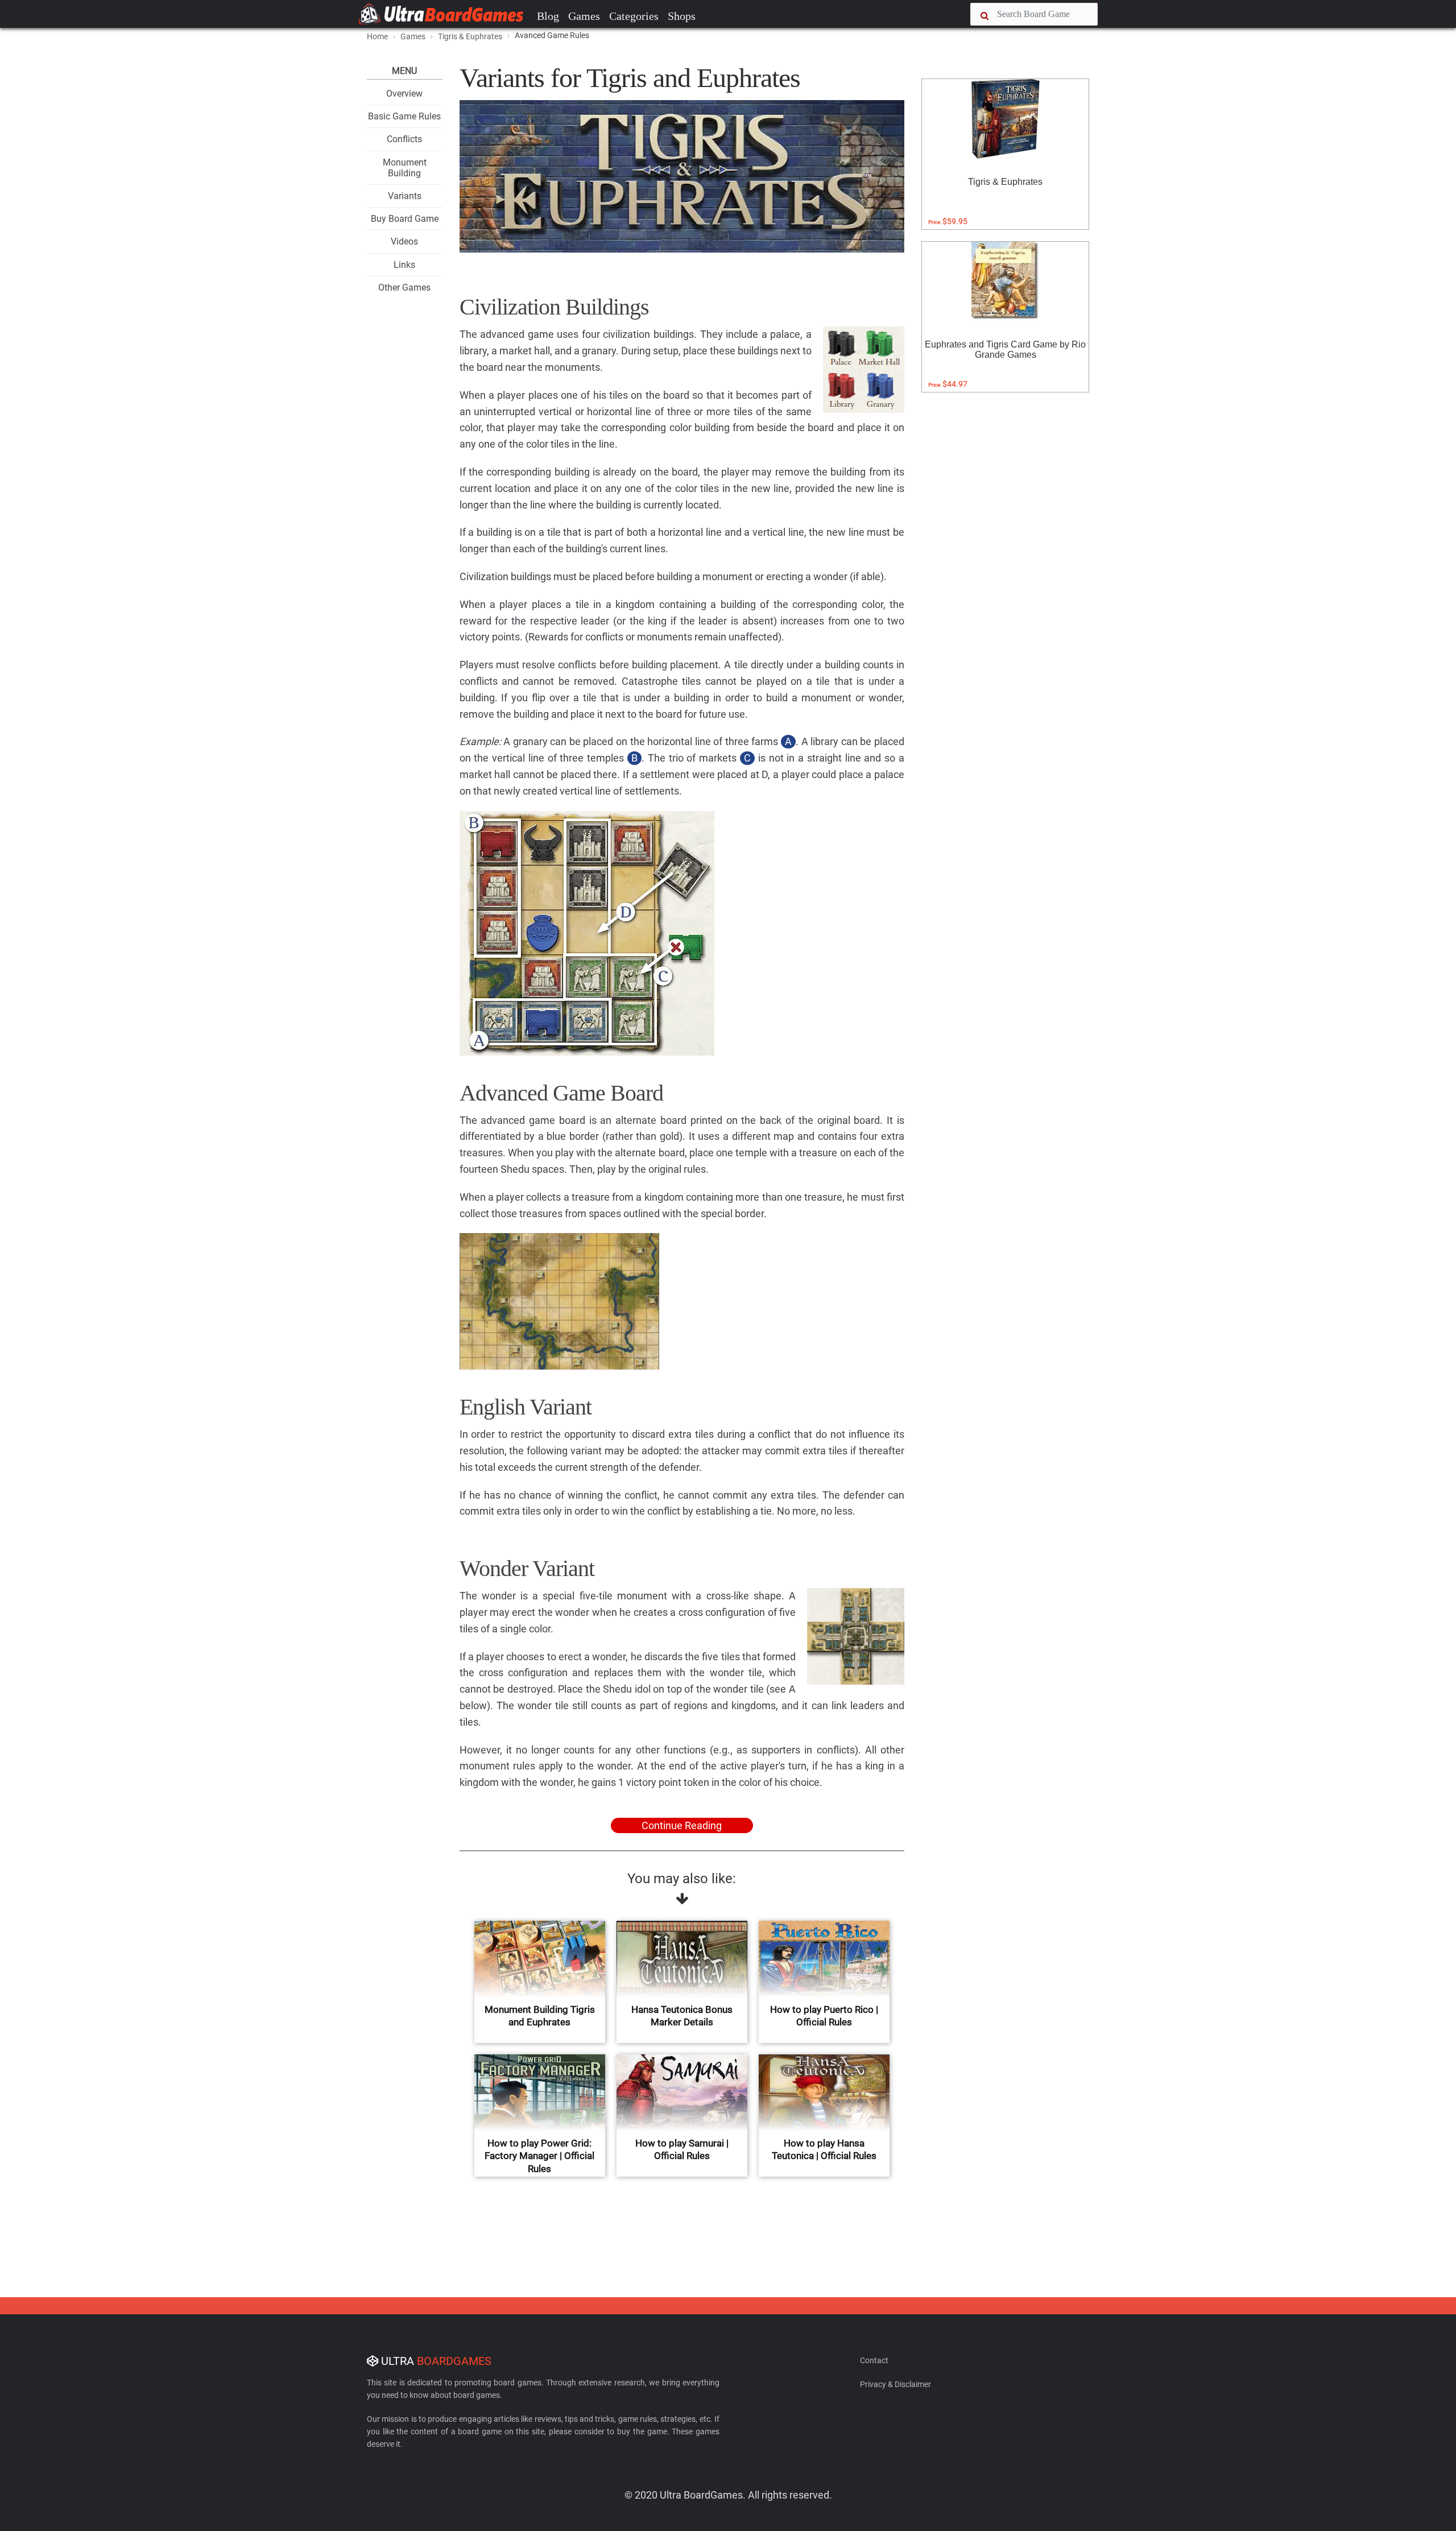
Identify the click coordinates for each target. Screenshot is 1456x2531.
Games (584, 16)
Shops (682, 16)
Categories (634, 16)
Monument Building (405, 168)
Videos (404, 241)
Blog (548, 16)
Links (404, 265)
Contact (874, 2360)
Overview (404, 94)
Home (377, 36)
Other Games (404, 288)
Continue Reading (682, 1825)
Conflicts (404, 139)
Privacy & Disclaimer (895, 2384)
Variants (405, 196)
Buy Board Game (405, 219)
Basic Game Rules (404, 116)
